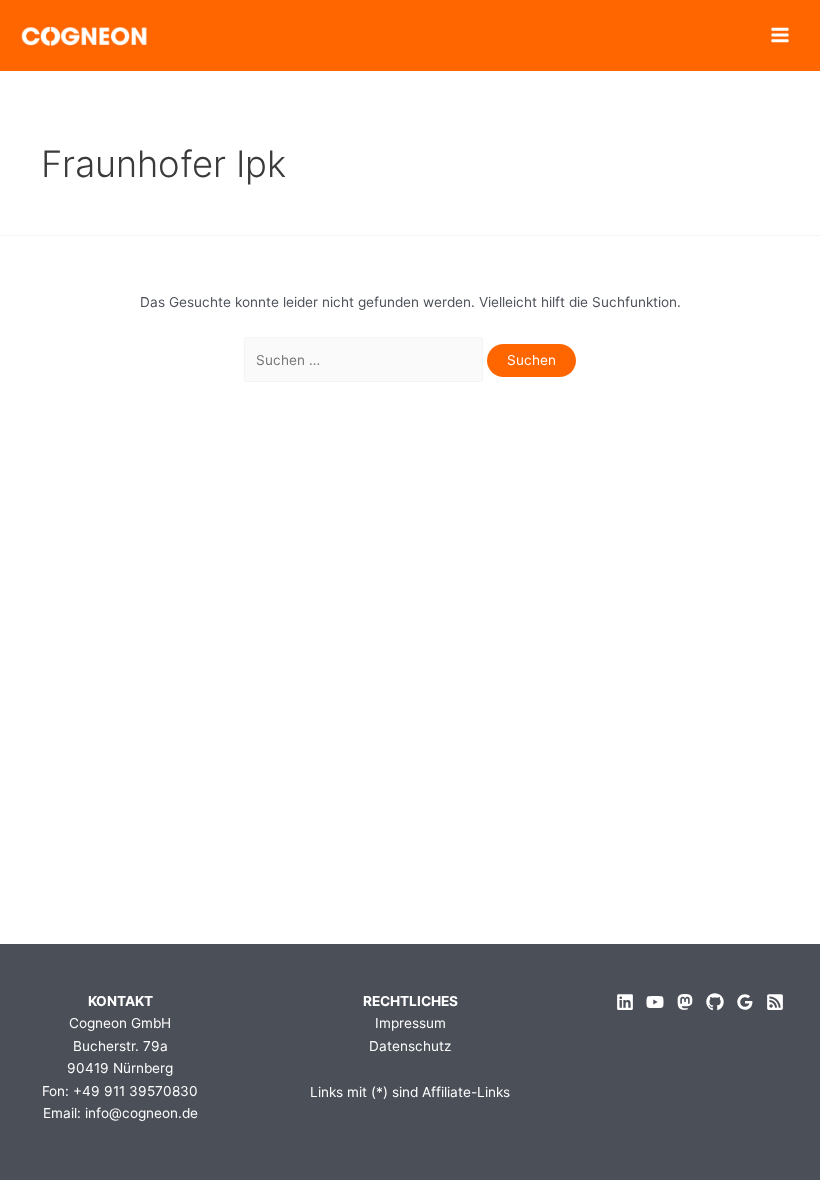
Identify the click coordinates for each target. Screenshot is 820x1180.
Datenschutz (410, 1046)
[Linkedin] (625, 1002)
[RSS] (775, 1002)
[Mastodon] (685, 1002)
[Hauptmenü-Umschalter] (780, 35)
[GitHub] (715, 1002)
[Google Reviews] (745, 1002)
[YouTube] (655, 1002)
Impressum (410, 1023)
